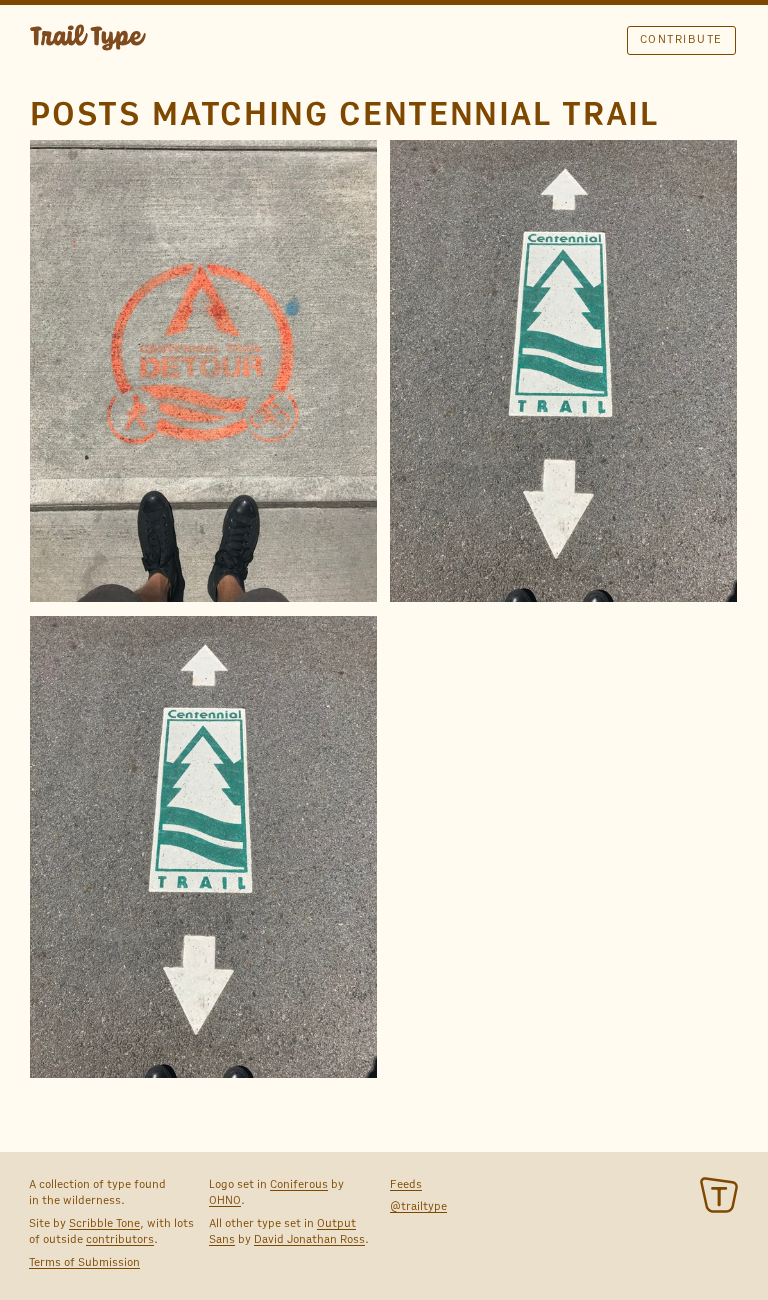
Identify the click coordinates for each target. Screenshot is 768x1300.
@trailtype (418, 1206)
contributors (120, 1239)
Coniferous (299, 1184)
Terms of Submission (84, 1262)
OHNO (225, 1200)
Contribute (681, 39)
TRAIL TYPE (88, 40)
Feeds (406, 1184)
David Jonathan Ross (309, 1239)
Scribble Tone (104, 1223)
